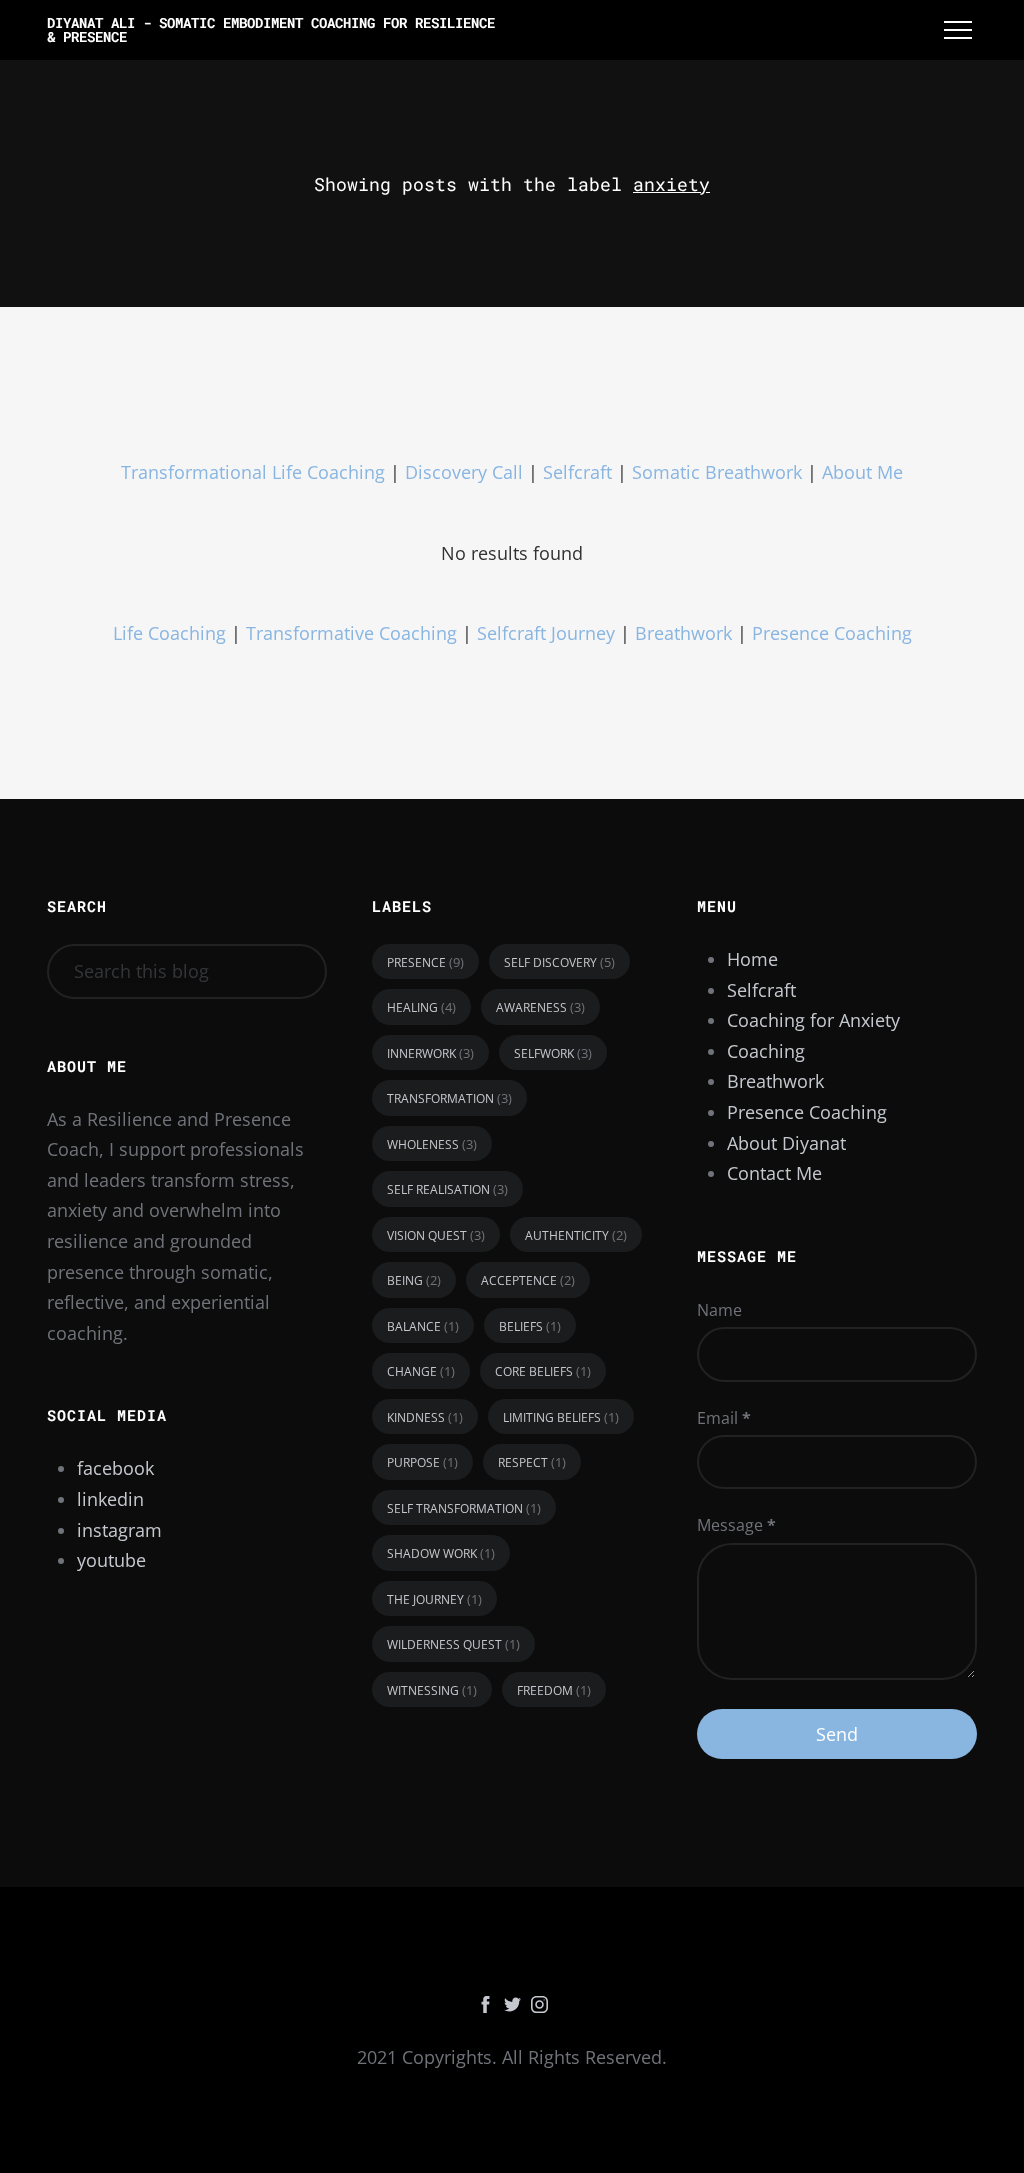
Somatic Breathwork (717, 472)
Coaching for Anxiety (813, 1020)
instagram (119, 1530)
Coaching (766, 1051)
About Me (862, 472)
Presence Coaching (832, 633)
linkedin (110, 1499)
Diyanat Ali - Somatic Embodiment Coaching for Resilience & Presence (271, 29)
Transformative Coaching (351, 633)
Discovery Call (466, 472)
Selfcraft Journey (548, 633)
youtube (111, 1560)
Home (752, 959)
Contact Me (774, 1173)
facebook (115, 1468)
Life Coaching (169, 633)
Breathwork (683, 633)
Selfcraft (580, 472)
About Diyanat (786, 1143)
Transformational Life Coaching (253, 472)
